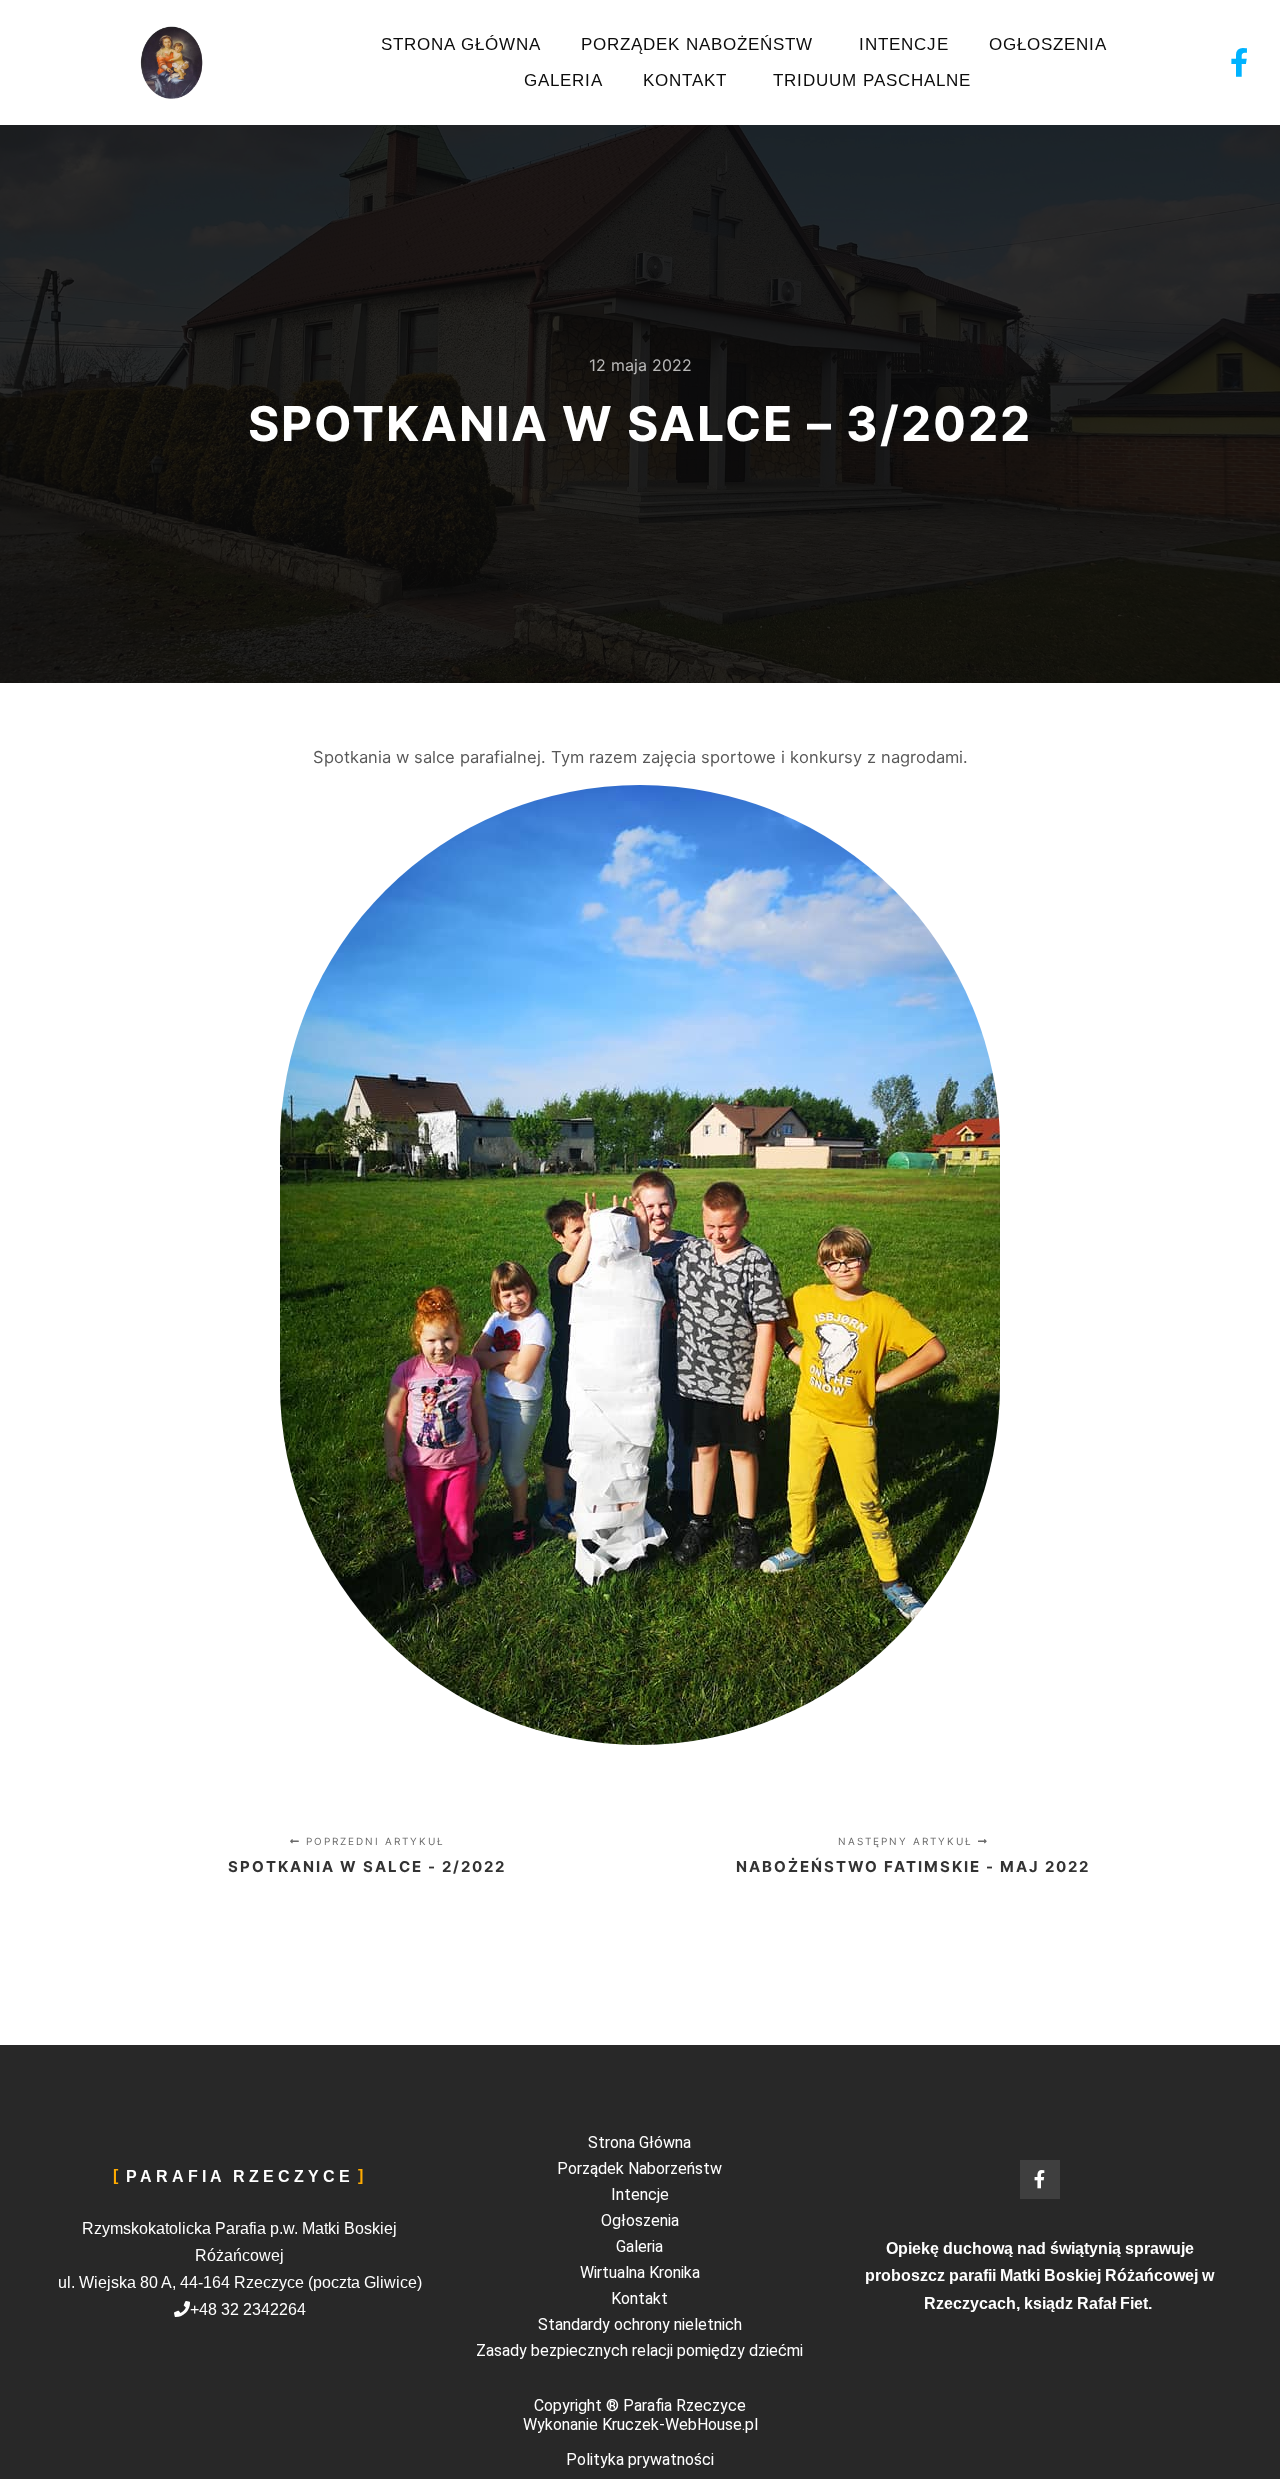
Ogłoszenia (1051, 44)
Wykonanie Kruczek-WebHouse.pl (640, 2424)
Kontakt (688, 80)
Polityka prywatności (640, 2459)
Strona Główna (461, 44)
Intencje (904, 44)
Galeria (563, 80)
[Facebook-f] (1239, 62)
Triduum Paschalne (872, 80)
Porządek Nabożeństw (700, 44)
